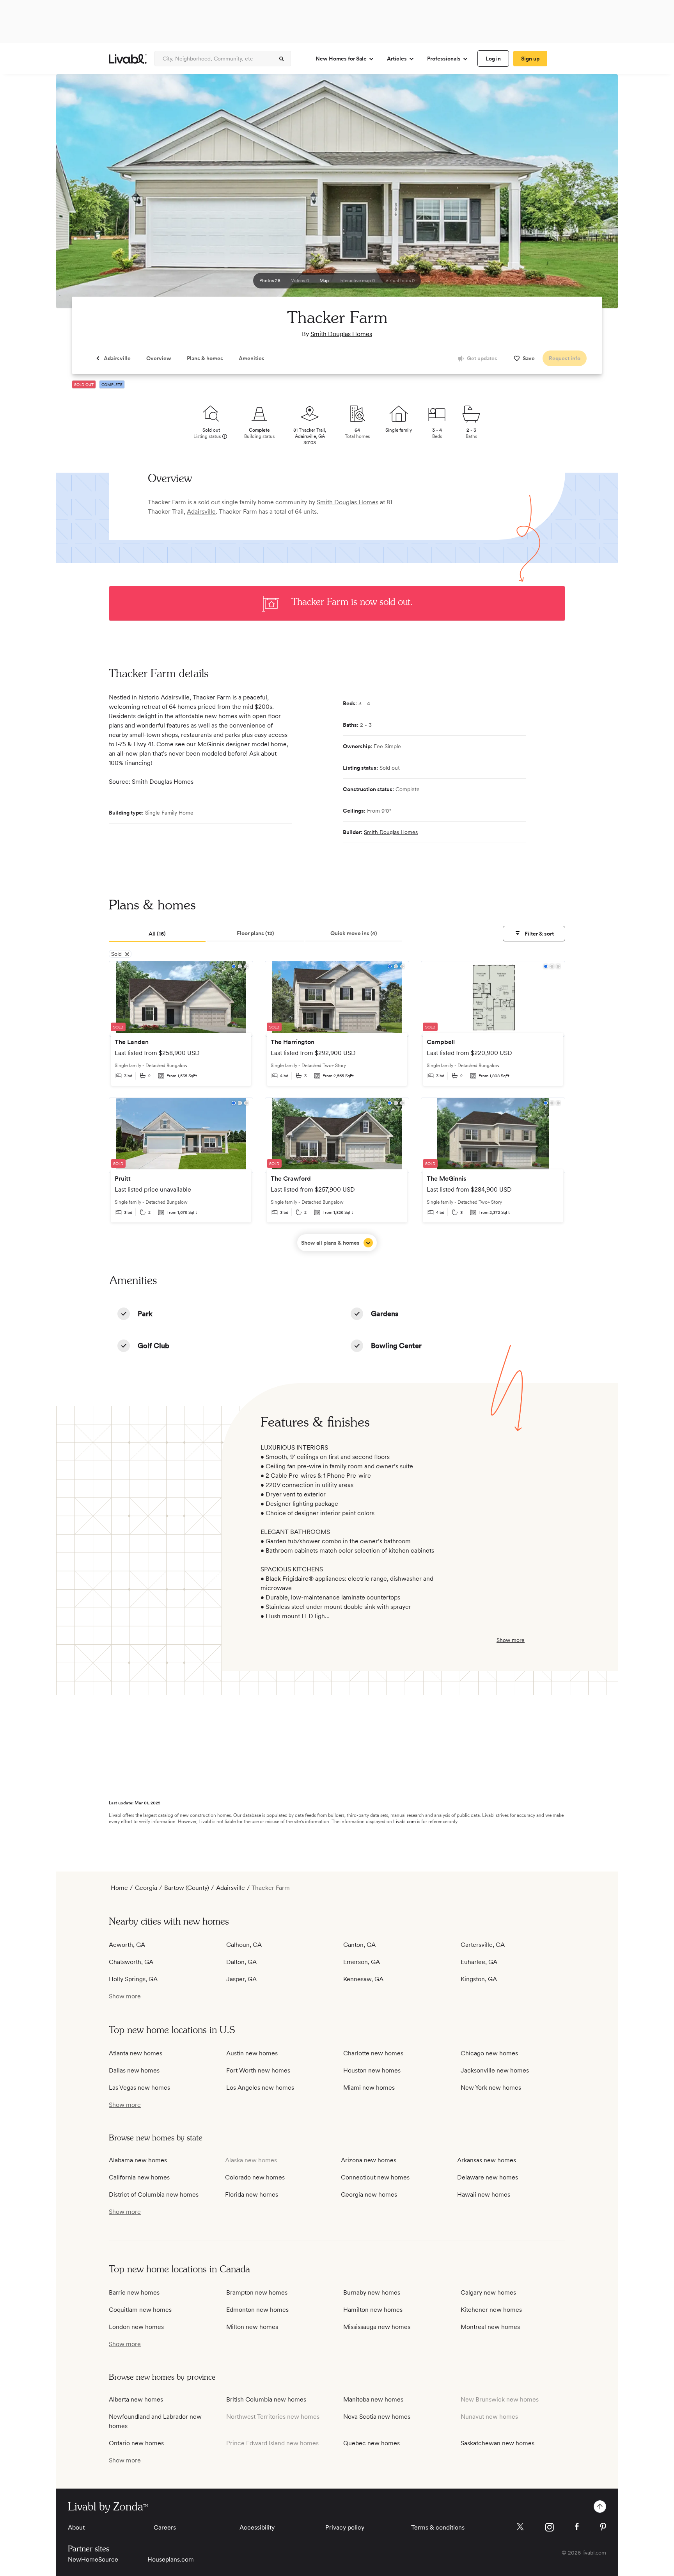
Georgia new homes (369, 2194)
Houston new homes (372, 2070)
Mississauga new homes (377, 2327)
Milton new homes (252, 2327)
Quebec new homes (372, 2443)
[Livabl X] (520, 2527)
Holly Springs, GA (133, 1979)
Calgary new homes (488, 2292)
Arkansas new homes (487, 2160)
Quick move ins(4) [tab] (354, 933)
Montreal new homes (490, 2327)
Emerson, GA (362, 1962)
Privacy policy (345, 2527)
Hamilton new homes (373, 2310)
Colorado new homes (255, 2177)
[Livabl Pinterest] (603, 2527)
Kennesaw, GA (363, 1979)
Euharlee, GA (479, 1962)
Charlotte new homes (373, 2053)
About (76, 2527)
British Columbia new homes (266, 2399)
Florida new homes (252, 2194)
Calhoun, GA (244, 1945)
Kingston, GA (479, 1979)
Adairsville (201, 511)
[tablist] (337, 934)
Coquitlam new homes (140, 2310)
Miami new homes (369, 2088)
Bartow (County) (187, 1888)
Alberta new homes (136, 2399)
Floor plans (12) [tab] (255, 933)
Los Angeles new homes (260, 2088)
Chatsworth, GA (131, 1962)
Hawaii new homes (484, 2194)
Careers (165, 2527)
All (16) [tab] (157, 934)
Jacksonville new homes (495, 2070)
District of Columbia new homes (154, 2194)
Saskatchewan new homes (498, 2443)
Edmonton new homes (257, 2310)
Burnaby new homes (372, 2292)
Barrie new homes (134, 2292)
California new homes (139, 2177)
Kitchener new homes (491, 2310)
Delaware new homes (488, 2177)
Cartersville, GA (483, 1945)
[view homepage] (128, 59)
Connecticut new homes (375, 2177)
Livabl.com (404, 1822)
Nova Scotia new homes (377, 2417)
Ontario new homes (136, 2443)
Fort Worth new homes (258, 2070)
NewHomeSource (93, 2559)
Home (119, 1888)
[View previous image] (82, 195)
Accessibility (257, 2527)
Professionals (444, 59)
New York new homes (491, 2088)
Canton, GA (359, 1945)
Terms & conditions (438, 2527)
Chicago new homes (489, 2053)
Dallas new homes (134, 2070)
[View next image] (592, 195)
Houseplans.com (171, 2559)
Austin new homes (252, 2053)
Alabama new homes (138, 2160)
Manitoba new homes (373, 2399)
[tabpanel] (337, 1106)
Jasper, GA (241, 1979)
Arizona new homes (369, 2160)
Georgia (146, 1888)
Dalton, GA (241, 1962)
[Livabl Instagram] (549, 2527)
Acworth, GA (127, 1945)
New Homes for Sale (341, 59)
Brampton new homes (257, 2292)
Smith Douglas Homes (341, 334)
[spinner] (282, 59)
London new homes (136, 2327)
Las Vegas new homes (139, 2088)
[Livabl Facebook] (577, 2526)
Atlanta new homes (136, 2053)
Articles (397, 59)
